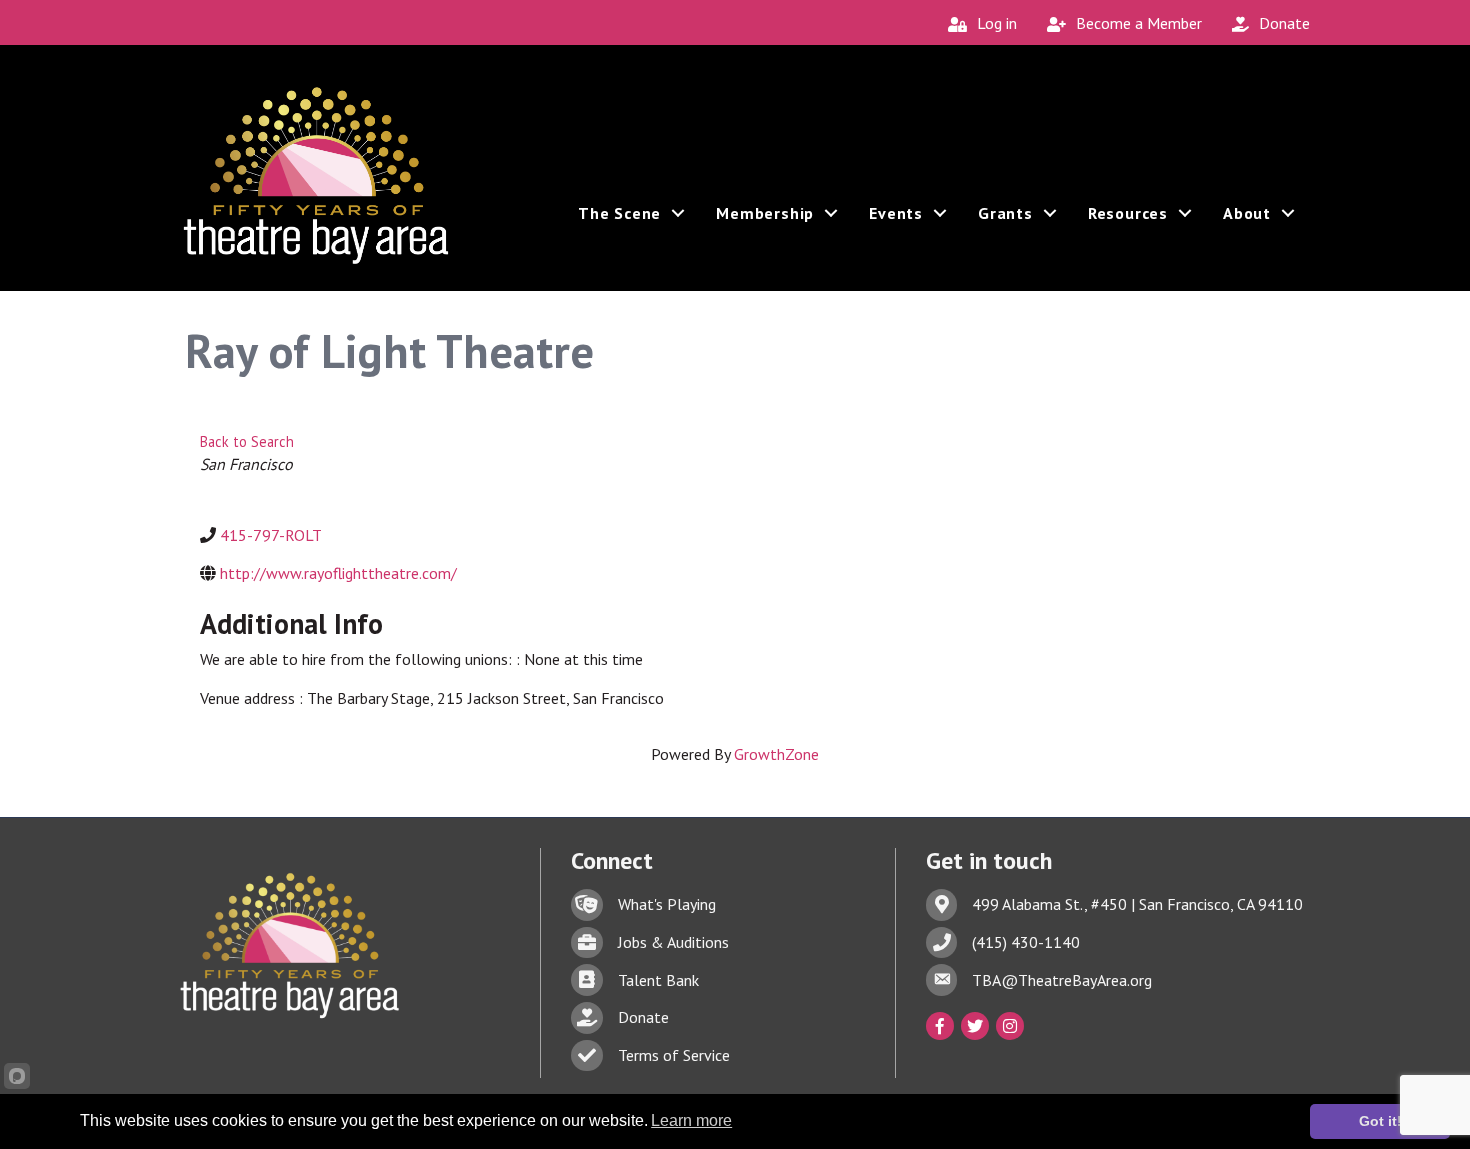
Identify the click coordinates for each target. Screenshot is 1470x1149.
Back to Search (247, 441)
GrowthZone (776, 754)
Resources (1128, 213)
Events (896, 213)
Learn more (691, 1120)
